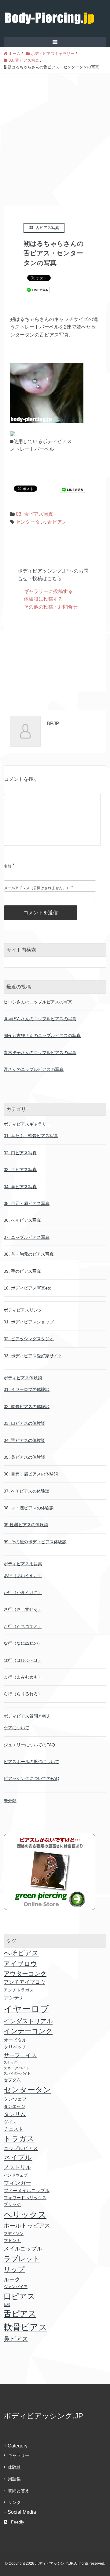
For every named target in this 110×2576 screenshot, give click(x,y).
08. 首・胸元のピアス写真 (29, 1254)
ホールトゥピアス (27, 2226)
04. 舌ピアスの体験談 (24, 1440)
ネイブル (18, 2158)
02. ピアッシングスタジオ (29, 1339)
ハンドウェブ (16, 2175)
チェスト (13, 2129)
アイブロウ (20, 1964)
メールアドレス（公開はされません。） (37, 888)
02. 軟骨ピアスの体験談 (27, 1406)
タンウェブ (15, 2099)
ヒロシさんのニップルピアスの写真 (38, 1002)
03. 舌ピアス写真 (35, 514)
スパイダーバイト (17, 2073)
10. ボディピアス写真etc (27, 1288)
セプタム (12, 2080)
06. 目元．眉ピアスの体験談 (31, 1474)
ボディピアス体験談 (23, 1378)
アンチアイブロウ (24, 1982)
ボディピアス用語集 (23, 1564)
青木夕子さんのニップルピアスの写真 (40, 1053)
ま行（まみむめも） (23, 1677)
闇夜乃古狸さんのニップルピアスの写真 (42, 1035)
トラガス (19, 2139)
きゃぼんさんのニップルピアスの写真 (40, 1019)
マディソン (14, 2234)
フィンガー (17, 2183)
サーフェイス (20, 2055)
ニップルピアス (21, 2148)
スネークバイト (16, 2068)
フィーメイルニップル (27, 2191)
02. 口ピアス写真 (20, 1153)
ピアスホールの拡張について (31, 1762)
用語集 (14, 2479)
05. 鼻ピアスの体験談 (24, 1457)
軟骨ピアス (26, 2327)
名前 (8, 866)
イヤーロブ (26, 2009)
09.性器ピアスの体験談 (26, 1525)
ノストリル (17, 2167)
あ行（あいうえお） (23, 1576)
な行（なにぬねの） (23, 1643)
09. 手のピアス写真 (22, 1271)
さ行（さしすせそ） (23, 1609)
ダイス (10, 2122)
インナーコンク (28, 2031)
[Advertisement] (55, 132)
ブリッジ (12, 2205)
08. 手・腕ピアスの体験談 (29, 1508)
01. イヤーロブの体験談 (27, 1389)
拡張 (7, 2305)
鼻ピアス (16, 2339)
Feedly (18, 2522)
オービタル (15, 2040)
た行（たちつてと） (23, 1626)
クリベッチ (15, 2047)
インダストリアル (28, 2021)
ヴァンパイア (16, 2287)
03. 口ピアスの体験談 (24, 1423)
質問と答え (19, 2491)
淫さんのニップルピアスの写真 (34, 1069)
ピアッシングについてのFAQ (31, 1778)
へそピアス (21, 1953)
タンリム (15, 2114)
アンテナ (14, 1998)
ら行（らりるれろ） (23, 1694)
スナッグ (10, 2062)
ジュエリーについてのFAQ (29, 1745)
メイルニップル (23, 2249)
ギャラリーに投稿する (48, 591)
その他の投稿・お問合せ (51, 607)
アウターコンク (25, 1974)
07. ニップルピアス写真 (27, 1237)
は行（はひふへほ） (23, 1660)
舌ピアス (57, 522)
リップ (14, 2270)
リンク (14, 2502)
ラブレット (22, 2259)
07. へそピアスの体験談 (27, 1491)
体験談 (14, 2467)
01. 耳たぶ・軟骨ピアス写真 (31, 1136)
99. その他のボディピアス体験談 (35, 1542)
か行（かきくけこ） (23, 1592)
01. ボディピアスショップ (29, 1322)
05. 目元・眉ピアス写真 (27, 1203)
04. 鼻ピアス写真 (20, 1187)
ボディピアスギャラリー (27, 1124)
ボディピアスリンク (23, 1310)
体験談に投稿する (43, 599)
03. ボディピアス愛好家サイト (33, 1356)
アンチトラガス (19, 1990)
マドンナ (12, 2240)
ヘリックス (25, 2215)
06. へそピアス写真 (22, 1220)
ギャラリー (19, 2455)
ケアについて (16, 1728)
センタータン (30, 522)
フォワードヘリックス (25, 2198)
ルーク (12, 2279)
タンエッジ (14, 2106)
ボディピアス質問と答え (27, 1716)
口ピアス (19, 2296)
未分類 (10, 1801)
